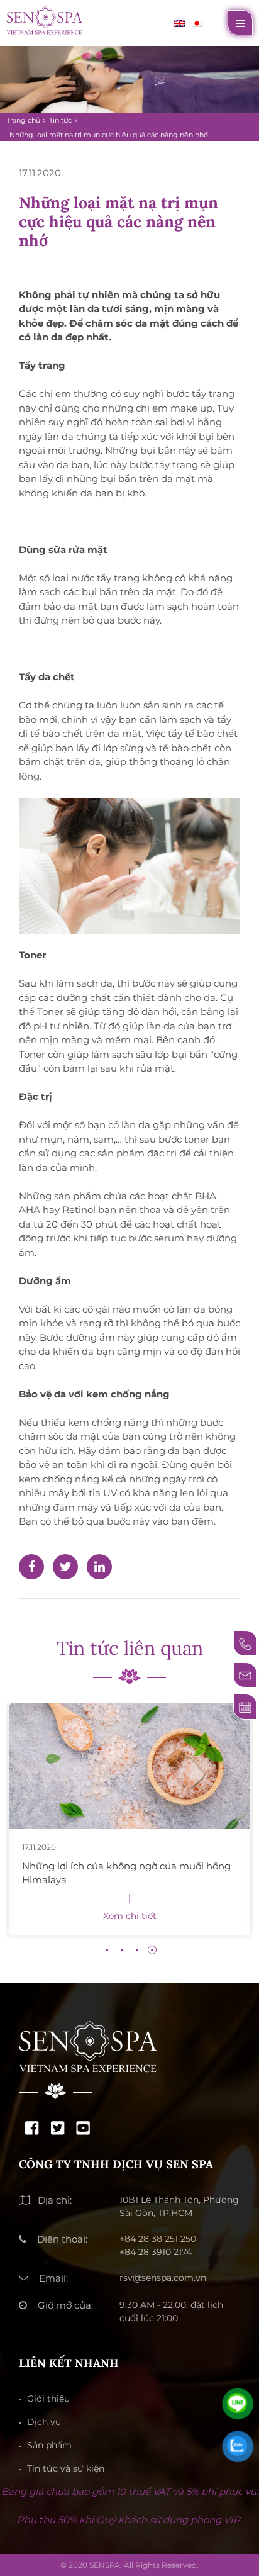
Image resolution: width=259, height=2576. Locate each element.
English (179, 23)
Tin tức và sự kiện (66, 2468)
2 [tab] (122, 1950)
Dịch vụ (44, 2422)
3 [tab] (137, 1950)
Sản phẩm (49, 2445)
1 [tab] (107, 1950)
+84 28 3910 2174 (156, 2252)
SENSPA (105, 2565)
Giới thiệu (48, 2399)
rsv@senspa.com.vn (163, 2278)
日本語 (197, 23)
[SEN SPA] (44, 19)
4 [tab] (152, 1950)
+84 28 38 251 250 (158, 2239)
